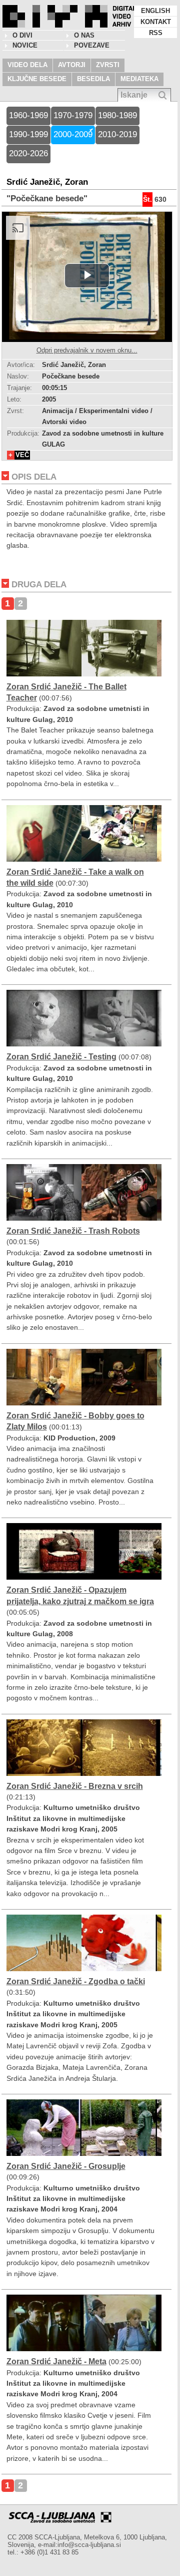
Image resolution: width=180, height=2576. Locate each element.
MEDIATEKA (139, 79)
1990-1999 (28, 134)
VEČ (22, 455)
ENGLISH (155, 11)
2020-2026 (28, 153)
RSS (156, 33)
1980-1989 (117, 115)
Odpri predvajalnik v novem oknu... (87, 350)
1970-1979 (73, 115)
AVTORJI (72, 65)
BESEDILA (93, 79)
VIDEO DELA (27, 65)
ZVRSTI (108, 65)
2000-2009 (73, 134)
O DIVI (22, 35)
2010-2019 (117, 134)
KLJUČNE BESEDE (37, 79)
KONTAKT (156, 22)
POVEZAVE (92, 45)
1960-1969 (28, 115)
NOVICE (25, 45)
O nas (84, 35)
